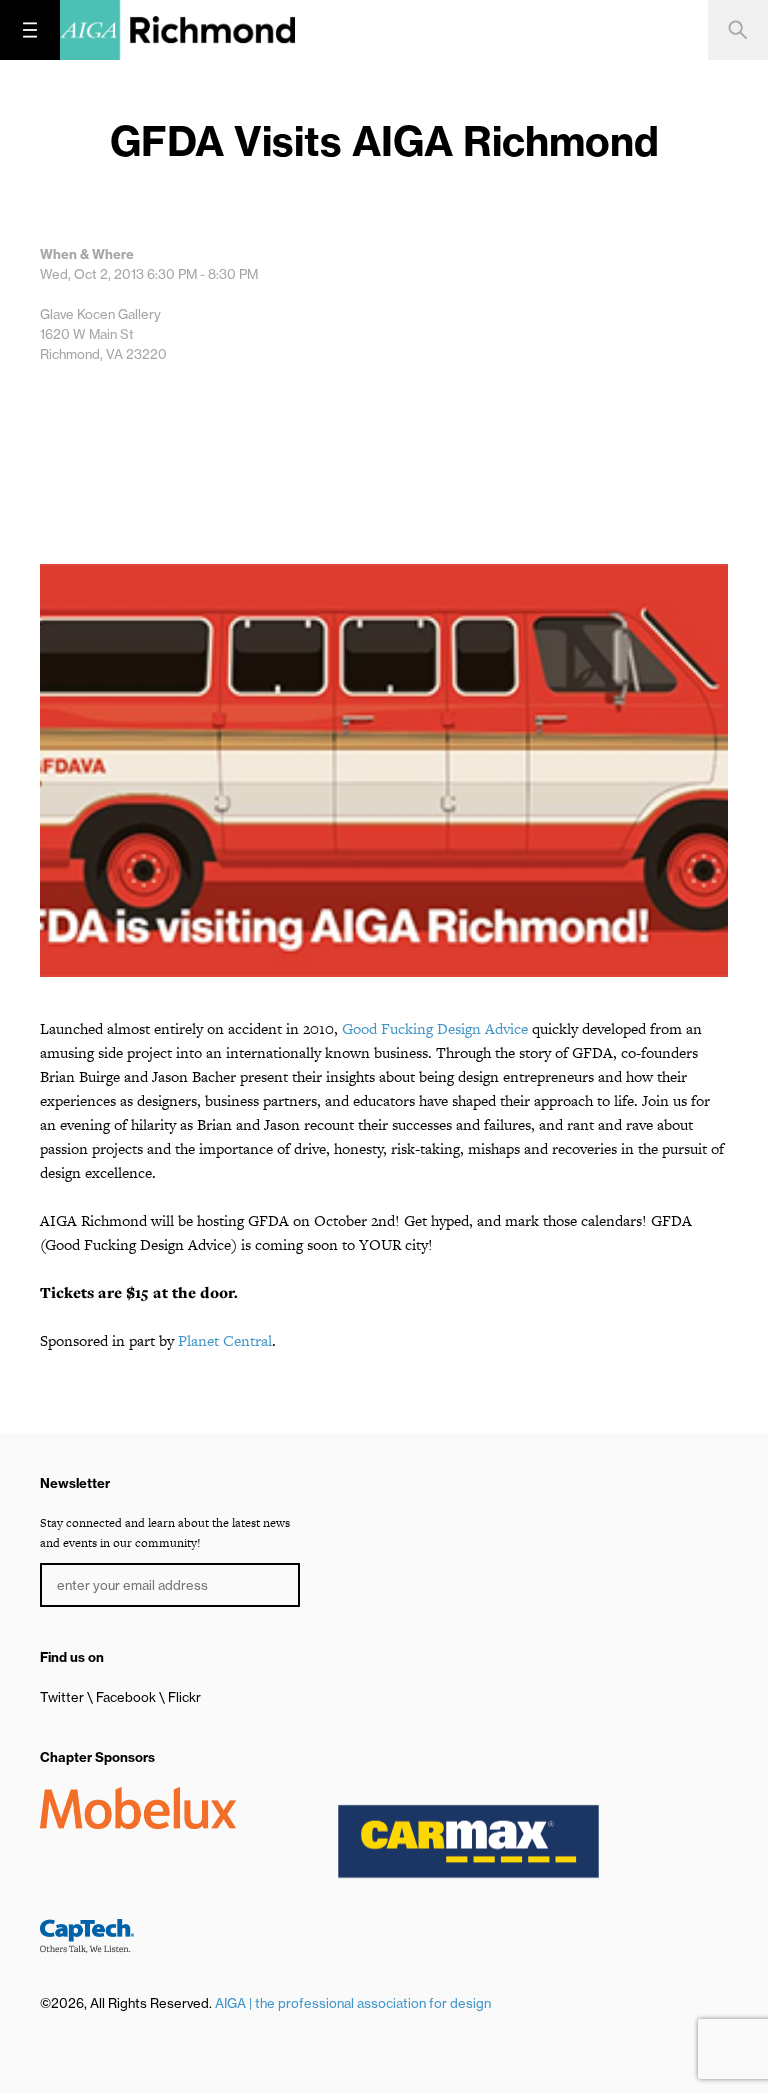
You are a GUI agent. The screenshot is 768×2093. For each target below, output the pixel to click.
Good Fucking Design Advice (435, 1028)
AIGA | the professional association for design (353, 2003)
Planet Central (225, 1340)
